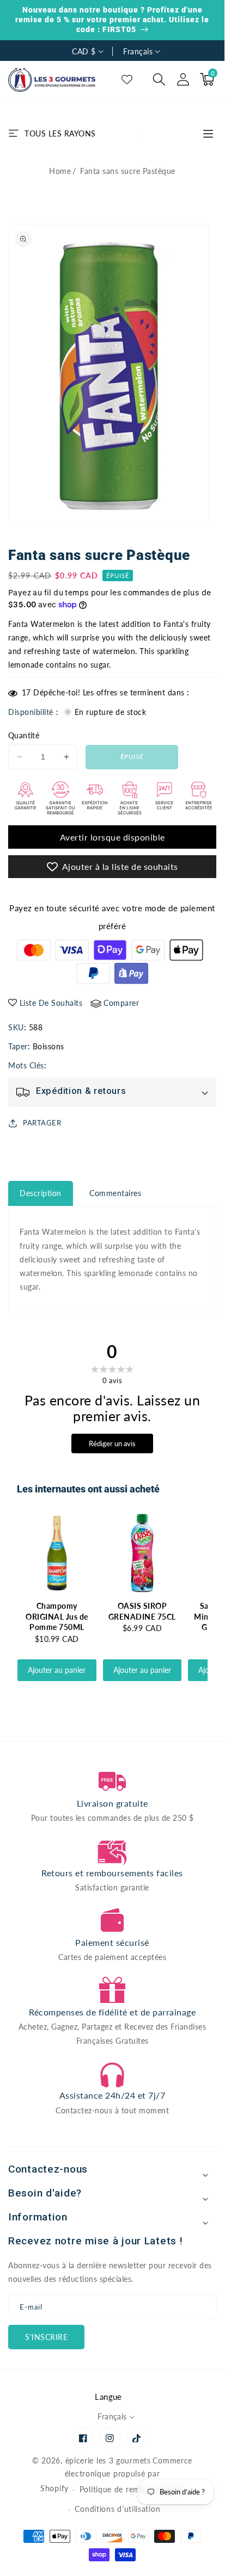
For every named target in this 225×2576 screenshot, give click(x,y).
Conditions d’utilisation (117, 2509)
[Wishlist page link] (127, 79)
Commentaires (115, 1193)
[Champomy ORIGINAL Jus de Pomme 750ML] (57, 1553)
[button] (159, 79)
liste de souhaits (51, 1003)
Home (60, 171)
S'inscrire (46, 2337)
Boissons (48, 1046)
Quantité (24, 735)
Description (41, 1193)
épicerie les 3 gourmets (108, 2460)
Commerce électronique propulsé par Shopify (116, 2475)
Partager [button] (42, 1123)
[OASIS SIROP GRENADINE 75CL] (142, 1553)
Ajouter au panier (57, 1670)
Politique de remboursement (132, 2489)
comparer (121, 1003)
